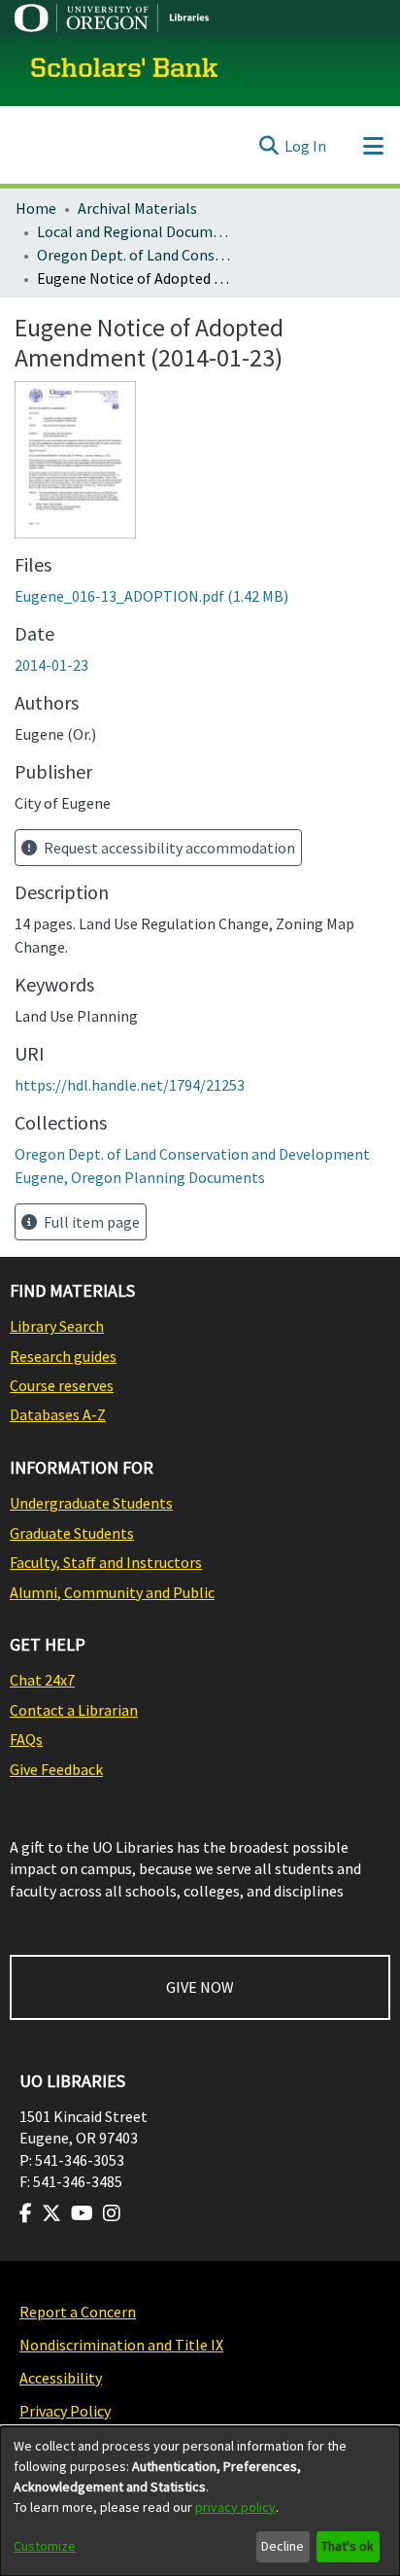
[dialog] (200, 2501)
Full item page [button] (90, 1222)
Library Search (57, 1326)
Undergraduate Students (91, 1503)
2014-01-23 (51, 665)
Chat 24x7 (42, 1680)
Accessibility (61, 2378)
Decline (283, 2546)
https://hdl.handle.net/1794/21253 (130, 1085)
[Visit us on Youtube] (82, 2213)
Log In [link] (305, 146)
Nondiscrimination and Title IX (121, 2345)
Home (36, 208)
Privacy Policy (65, 2411)
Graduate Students (72, 1533)
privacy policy (235, 2507)
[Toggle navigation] (373, 146)
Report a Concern (78, 2312)
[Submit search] (268, 146)
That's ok (348, 2546)
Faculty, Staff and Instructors (106, 1562)
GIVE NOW (200, 1987)
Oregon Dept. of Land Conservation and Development (134, 255)
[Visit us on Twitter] (51, 2213)
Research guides (63, 1356)
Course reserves (62, 1385)
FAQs (26, 1739)
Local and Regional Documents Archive (134, 231)
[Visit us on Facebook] (26, 2213)
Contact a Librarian (74, 1710)
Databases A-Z (58, 1414)
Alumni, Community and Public (112, 1592)
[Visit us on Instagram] (112, 2213)
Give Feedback (56, 1769)
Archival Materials (137, 208)
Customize (45, 2546)
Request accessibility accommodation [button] (168, 848)
